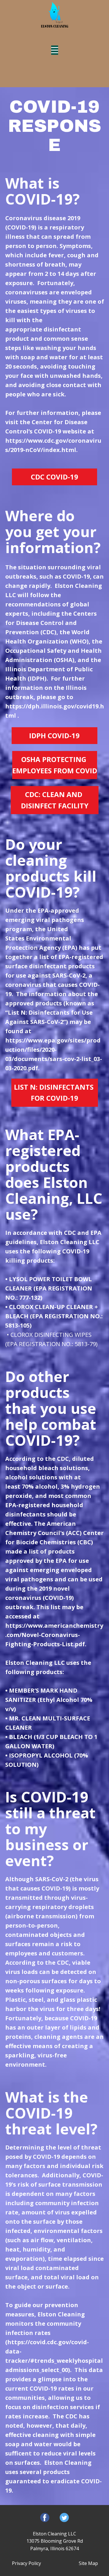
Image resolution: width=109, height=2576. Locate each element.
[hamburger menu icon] (55, 50)
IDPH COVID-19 (54, 735)
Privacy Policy (26, 2563)
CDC (63, 1962)
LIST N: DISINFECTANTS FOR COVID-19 (55, 1092)
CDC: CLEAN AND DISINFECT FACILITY (55, 800)
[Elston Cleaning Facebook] (45, 2517)
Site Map (88, 2563)
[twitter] (64, 2517)
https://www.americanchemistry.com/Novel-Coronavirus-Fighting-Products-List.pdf (54, 1635)
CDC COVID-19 (54, 477)
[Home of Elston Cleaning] (55, 14)
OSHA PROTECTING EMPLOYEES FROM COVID (55, 765)
